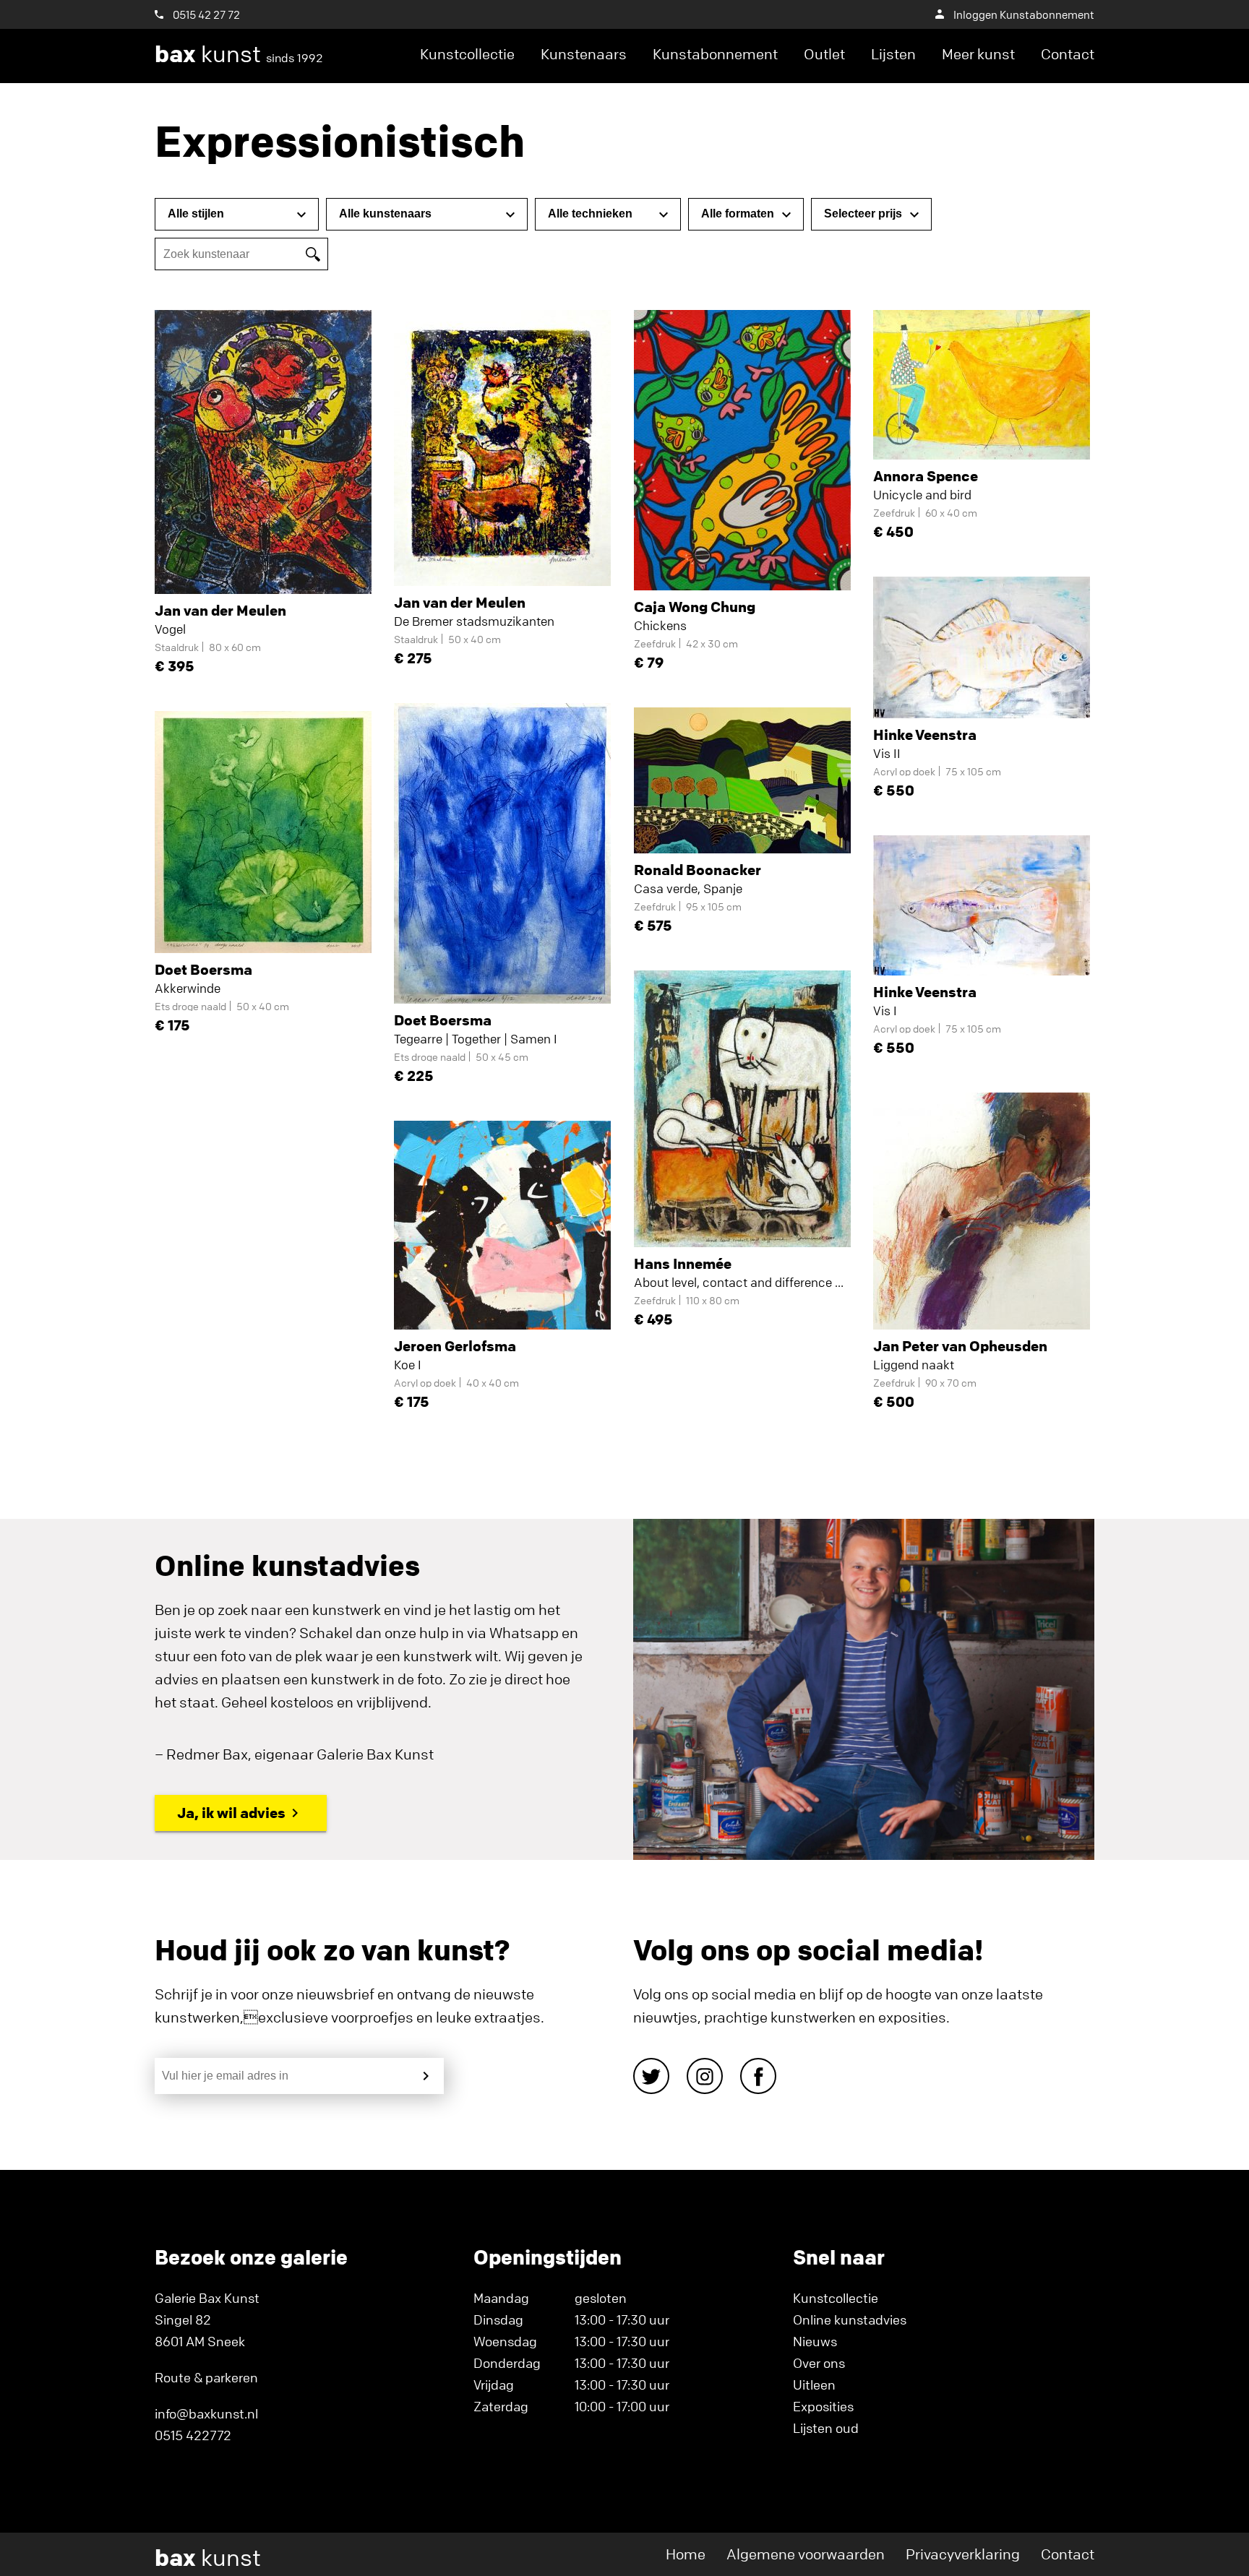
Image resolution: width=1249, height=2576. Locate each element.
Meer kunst (978, 54)
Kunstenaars (584, 54)
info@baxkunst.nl (206, 2413)
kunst (239, 54)
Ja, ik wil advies (231, 1813)
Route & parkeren (206, 2377)
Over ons (819, 2363)
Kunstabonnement (715, 54)
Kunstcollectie (467, 54)
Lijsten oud (826, 2428)
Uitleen (814, 2385)
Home (686, 2554)
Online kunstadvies (850, 2319)
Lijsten (893, 54)
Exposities (823, 2406)
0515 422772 (193, 2435)
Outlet (824, 54)
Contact (1068, 54)
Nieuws (815, 2341)
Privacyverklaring (963, 2554)
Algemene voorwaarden (806, 2554)
